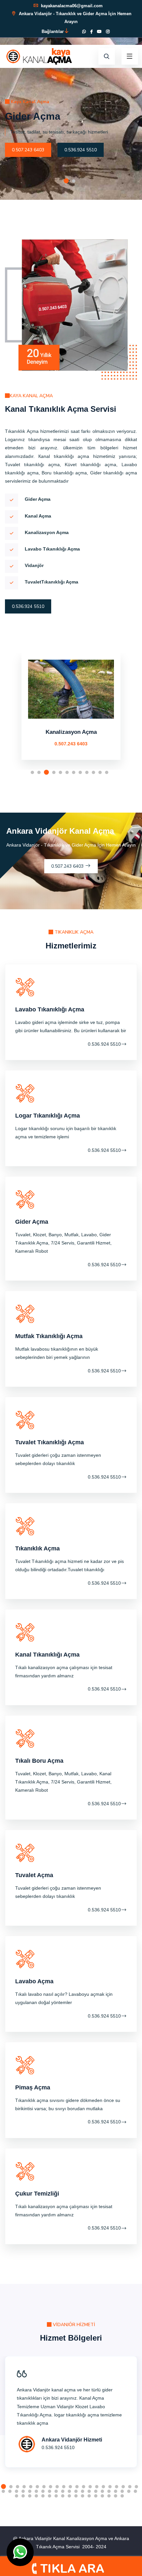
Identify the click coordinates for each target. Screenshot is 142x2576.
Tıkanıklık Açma (37, 1548)
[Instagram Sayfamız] (108, 32)
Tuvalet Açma (34, 1875)
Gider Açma (32, 1222)
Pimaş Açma (33, 2087)
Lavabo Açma (71, 732)
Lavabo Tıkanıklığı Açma (50, 1009)
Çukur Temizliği (37, 2194)
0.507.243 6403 (28, 150)
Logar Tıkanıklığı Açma (48, 1116)
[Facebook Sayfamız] (91, 32)
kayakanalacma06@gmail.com (71, 6)
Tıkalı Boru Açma (39, 1761)
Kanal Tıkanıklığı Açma (47, 1655)
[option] (71, 100)
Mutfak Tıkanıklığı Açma (49, 1336)
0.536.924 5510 (81, 150)
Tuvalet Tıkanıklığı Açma (50, 1442)
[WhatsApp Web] (84, 32)
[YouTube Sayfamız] (99, 32)
